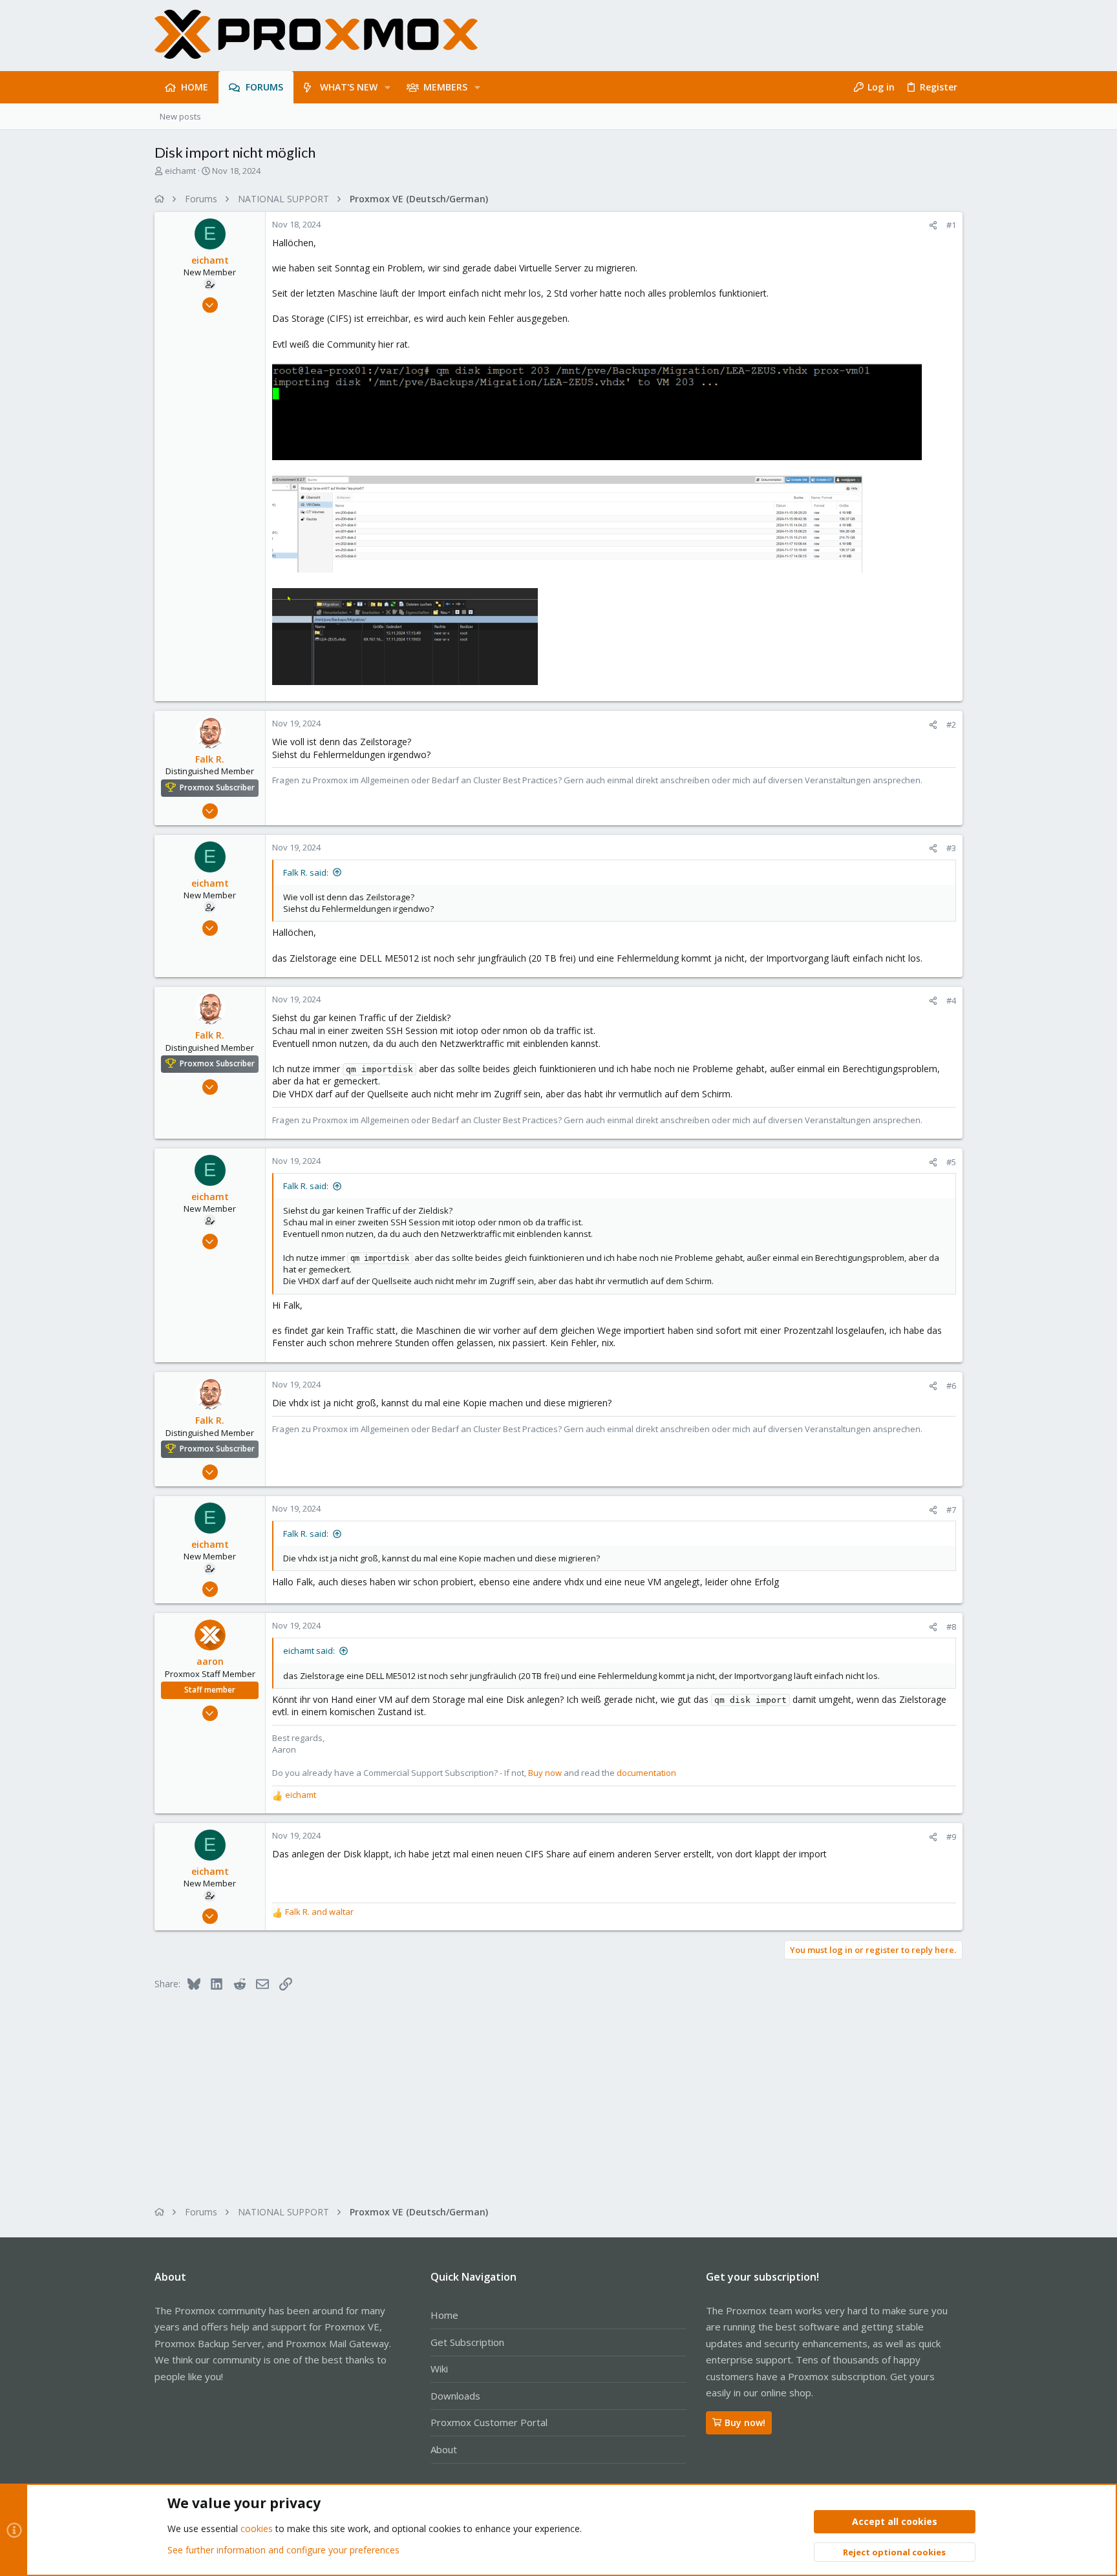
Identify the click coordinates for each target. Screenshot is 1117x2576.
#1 (951, 225)
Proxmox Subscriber (217, 787)
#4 (951, 1000)
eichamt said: (309, 1651)
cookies (257, 2528)
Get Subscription (467, 2342)
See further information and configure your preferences (283, 2550)
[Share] (933, 225)
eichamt (180, 171)
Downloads (455, 2396)
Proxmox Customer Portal (489, 2422)
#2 (951, 724)
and (319, 1912)
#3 (951, 848)
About (444, 2449)
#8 (951, 1627)
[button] (388, 87)
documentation (646, 1773)
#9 (951, 1837)
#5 (951, 1162)
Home (444, 2315)
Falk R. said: (306, 872)
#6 (951, 1386)
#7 (951, 1510)
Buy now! (745, 2423)
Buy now (545, 1773)
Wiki (439, 2369)
